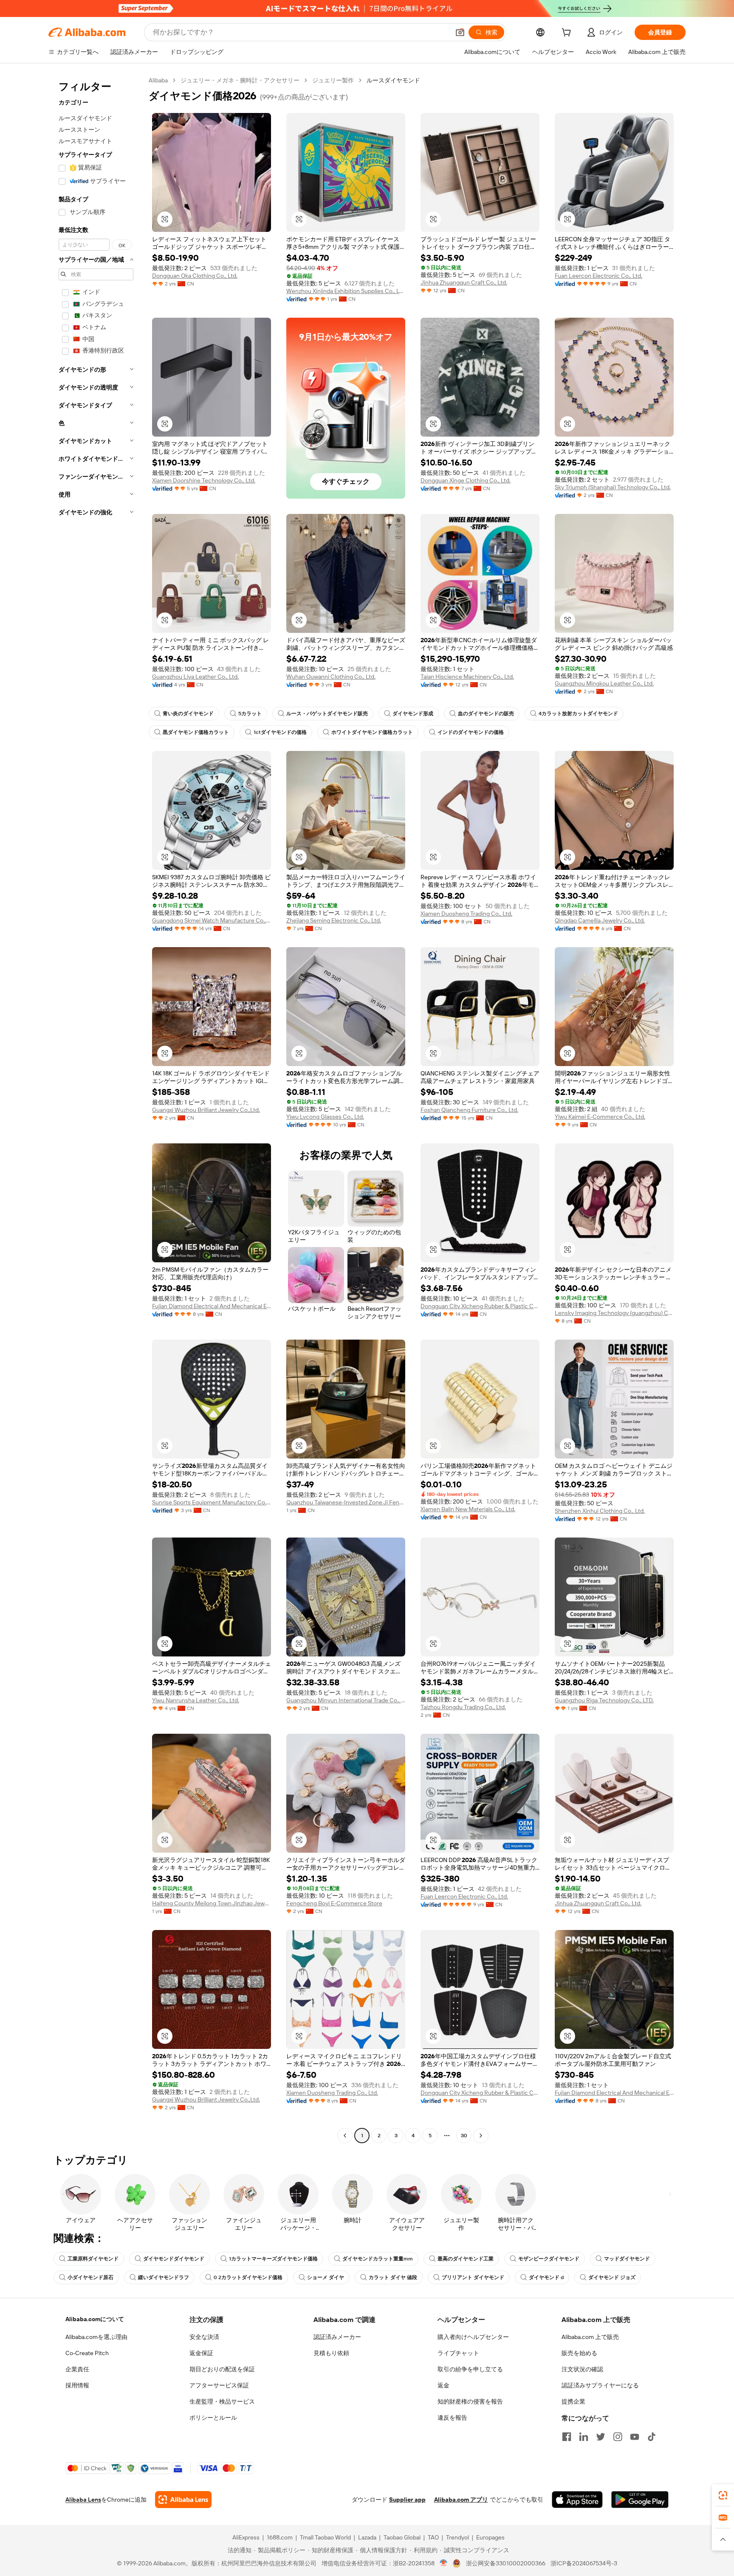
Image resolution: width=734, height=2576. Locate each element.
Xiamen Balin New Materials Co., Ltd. (468, 1509)
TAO (433, 2537)
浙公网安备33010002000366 (506, 2563)
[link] (723, 2495)
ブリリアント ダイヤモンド (473, 2277)
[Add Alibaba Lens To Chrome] (183, 2500)
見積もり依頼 (331, 2353)
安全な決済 (204, 2337)
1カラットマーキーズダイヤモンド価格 (273, 2259)
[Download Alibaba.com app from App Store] (577, 2500)
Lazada (367, 2537)
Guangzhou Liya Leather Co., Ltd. (195, 677)
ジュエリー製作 (333, 80)
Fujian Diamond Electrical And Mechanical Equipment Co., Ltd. (212, 1306)
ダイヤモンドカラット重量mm (378, 2259)
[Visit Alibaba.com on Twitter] (601, 2437)
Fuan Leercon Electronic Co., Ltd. (598, 276)
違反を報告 (452, 2418)
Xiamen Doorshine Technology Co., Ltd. (204, 480)
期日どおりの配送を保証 (222, 2369)
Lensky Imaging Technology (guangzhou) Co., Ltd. (614, 1313)
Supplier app (407, 2500)
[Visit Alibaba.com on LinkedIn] (584, 2437)
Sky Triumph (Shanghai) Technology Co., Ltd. (613, 487)
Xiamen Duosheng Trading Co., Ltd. (466, 914)
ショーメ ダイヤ (326, 2277)
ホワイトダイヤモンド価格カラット (372, 732)
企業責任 (77, 2369)
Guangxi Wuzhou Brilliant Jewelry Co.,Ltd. (206, 1110)
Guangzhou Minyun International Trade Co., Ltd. (346, 1700)
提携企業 (573, 2401)
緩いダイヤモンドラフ (164, 2277)
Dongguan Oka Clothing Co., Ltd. (195, 276)
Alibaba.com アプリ (461, 2500)
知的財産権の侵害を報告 (470, 2401)
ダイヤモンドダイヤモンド (174, 2259)
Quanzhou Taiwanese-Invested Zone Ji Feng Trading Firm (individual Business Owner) (346, 1502)
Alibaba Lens (83, 2500)
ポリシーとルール (213, 2418)
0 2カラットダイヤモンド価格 (248, 2277)
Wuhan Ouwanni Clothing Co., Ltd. (331, 677)
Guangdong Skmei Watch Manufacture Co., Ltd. (212, 920)
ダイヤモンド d (546, 2277)
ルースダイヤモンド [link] (393, 80)
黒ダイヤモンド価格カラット (196, 732)
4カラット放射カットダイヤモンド (578, 714)
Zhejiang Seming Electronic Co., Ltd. (334, 920)
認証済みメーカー (337, 2337)
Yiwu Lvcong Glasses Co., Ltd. (325, 1117)
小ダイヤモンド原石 (90, 2277)
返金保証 (201, 2353)
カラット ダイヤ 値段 (393, 2277)
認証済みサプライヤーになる (600, 2385)
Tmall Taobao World (325, 2537)
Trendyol (457, 2537)
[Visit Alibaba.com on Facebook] (567, 2437)
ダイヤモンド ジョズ (612, 2277)
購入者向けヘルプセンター (473, 2337)
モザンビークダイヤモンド (549, 2259)
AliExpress (246, 2537)
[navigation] (96, 1109)
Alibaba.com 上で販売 (590, 2337)
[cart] (568, 34)
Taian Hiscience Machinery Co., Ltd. (467, 677)
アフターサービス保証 (219, 2385)
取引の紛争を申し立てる (470, 2369)
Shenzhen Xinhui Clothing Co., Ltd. (600, 1511)
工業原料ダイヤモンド (93, 2259)
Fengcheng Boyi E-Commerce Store (334, 1903)
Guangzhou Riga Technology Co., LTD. (604, 1700)
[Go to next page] (481, 2136)
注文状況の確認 (582, 2369)
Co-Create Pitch (87, 2353)
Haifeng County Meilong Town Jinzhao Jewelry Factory (212, 1903)
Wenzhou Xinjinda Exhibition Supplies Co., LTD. (346, 291)
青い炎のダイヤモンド (188, 714)
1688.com (280, 2537)
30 (464, 2136)
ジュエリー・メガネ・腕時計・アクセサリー (240, 80)
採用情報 (77, 2385)
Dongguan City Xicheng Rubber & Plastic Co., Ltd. (480, 1306)
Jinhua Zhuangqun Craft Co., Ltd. (464, 282)
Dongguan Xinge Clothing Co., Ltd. (466, 480)
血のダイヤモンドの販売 (486, 714)
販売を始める (579, 2353)
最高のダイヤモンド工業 (466, 2259)
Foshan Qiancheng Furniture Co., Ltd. (469, 1110)
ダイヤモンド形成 (413, 714)
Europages (490, 2537)
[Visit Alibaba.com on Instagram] (618, 2437)
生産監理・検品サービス (222, 2401)
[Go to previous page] (345, 2136)
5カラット (250, 714)
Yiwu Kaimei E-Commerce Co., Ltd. (600, 1117)
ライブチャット (458, 2353)
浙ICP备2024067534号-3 (584, 2563)
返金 (443, 2385)
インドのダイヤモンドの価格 (471, 732)
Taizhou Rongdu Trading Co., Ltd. (463, 1707)
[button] (460, 32)
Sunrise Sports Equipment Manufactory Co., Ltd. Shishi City (212, 1502)
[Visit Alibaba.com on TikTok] (652, 2437)
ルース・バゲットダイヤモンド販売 (327, 714)
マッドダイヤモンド (627, 2259)
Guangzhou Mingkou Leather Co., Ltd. (604, 683)
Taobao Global (402, 2537)
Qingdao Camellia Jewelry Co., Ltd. (600, 920)
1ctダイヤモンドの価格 (280, 732)
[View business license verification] (444, 2563)
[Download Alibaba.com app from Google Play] (640, 2500)
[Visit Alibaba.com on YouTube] (635, 2437)
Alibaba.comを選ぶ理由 (96, 2337)
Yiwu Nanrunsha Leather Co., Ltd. (196, 1700)
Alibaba (158, 80)
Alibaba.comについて (95, 2319)
